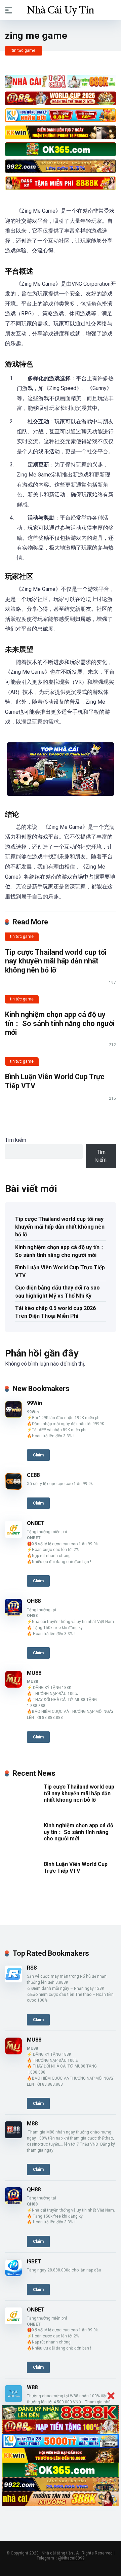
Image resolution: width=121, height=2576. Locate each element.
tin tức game (24, 50)
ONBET (36, 1523)
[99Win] (13, 1416)
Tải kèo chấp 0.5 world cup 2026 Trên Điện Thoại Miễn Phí (55, 1312)
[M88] (13, 2136)
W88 (32, 2387)
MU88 (34, 1673)
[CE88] (13, 1488)
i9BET (34, 2262)
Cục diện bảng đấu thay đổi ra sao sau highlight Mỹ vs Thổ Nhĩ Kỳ (57, 1292)
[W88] (13, 2400)
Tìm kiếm (16, 1140)
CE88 (33, 1475)
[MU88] (13, 1686)
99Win (34, 1403)
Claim (38, 1455)
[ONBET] (13, 1536)
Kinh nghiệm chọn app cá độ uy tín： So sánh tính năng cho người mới (60, 1023)
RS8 (32, 1968)
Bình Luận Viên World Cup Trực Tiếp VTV (60, 1271)
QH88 (34, 1601)
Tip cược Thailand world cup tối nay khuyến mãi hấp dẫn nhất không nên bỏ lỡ (56, 961)
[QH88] (13, 1614)
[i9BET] (13, 2274)
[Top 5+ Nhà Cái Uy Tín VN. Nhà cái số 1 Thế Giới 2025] (61, 10)
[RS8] (13, 1981)
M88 (32, 2124)
